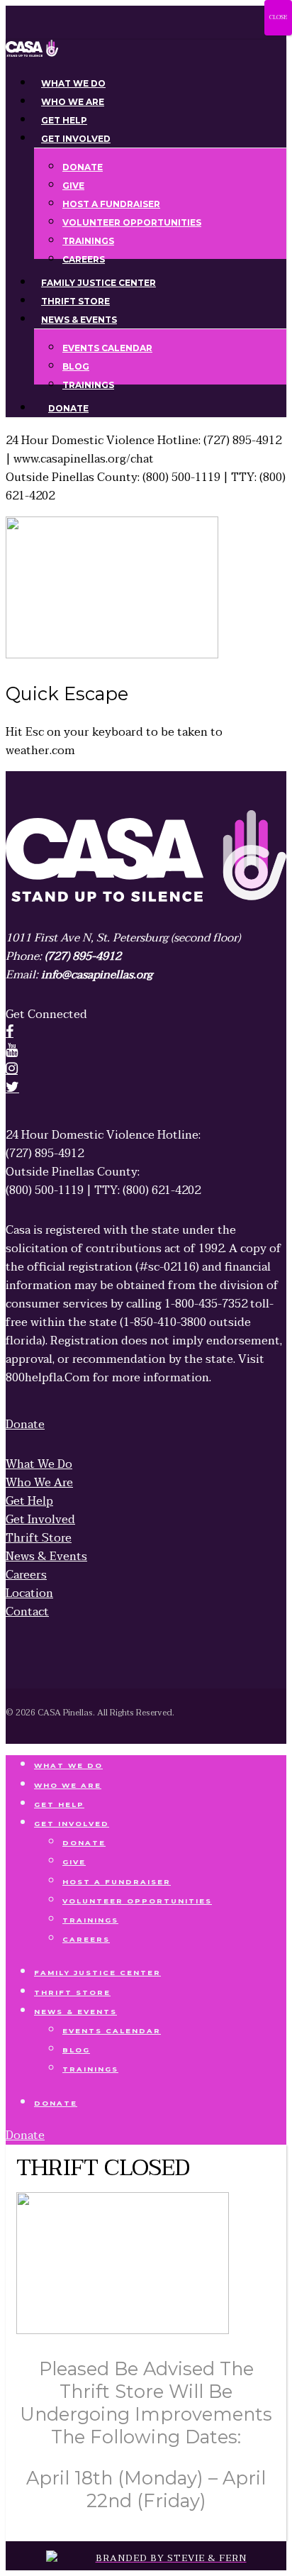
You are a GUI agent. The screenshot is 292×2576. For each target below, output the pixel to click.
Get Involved (72, 1824)
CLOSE (278, 17)
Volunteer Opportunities (137, 1901)
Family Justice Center (97, 1973)
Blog (76, 2050)
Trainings (90, 1920)
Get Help (59, 1804)
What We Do (68, 1765)
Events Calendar (112, 2031)
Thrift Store (72, 1992)
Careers (86, 1939)
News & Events (75, 2012)
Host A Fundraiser (117, 1882)
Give (74, 1862)
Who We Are (68, 1785)
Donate (84, 1843)
